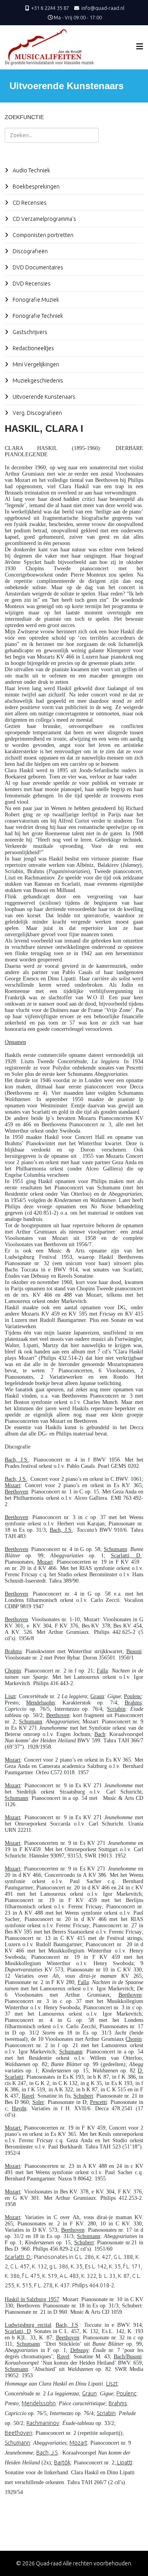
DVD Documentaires (37, 267)
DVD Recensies (31, 284)
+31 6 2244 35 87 (50, 8)
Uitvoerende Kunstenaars (43, 397)
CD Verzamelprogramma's (44, 219)
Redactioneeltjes (33, 348)
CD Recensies (29, 203)
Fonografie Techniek (37, 316)
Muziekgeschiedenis (37, 381)
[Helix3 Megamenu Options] (140, 46)
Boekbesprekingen (36, 187)
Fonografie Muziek (35, 300)
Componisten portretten (42, 235)
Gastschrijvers (29, 332)
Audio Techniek (31, 170)
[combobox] (52, 135)
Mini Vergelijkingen (35, 364)
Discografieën (30, 251)
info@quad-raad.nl (103, 8)
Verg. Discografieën (37, 413)
